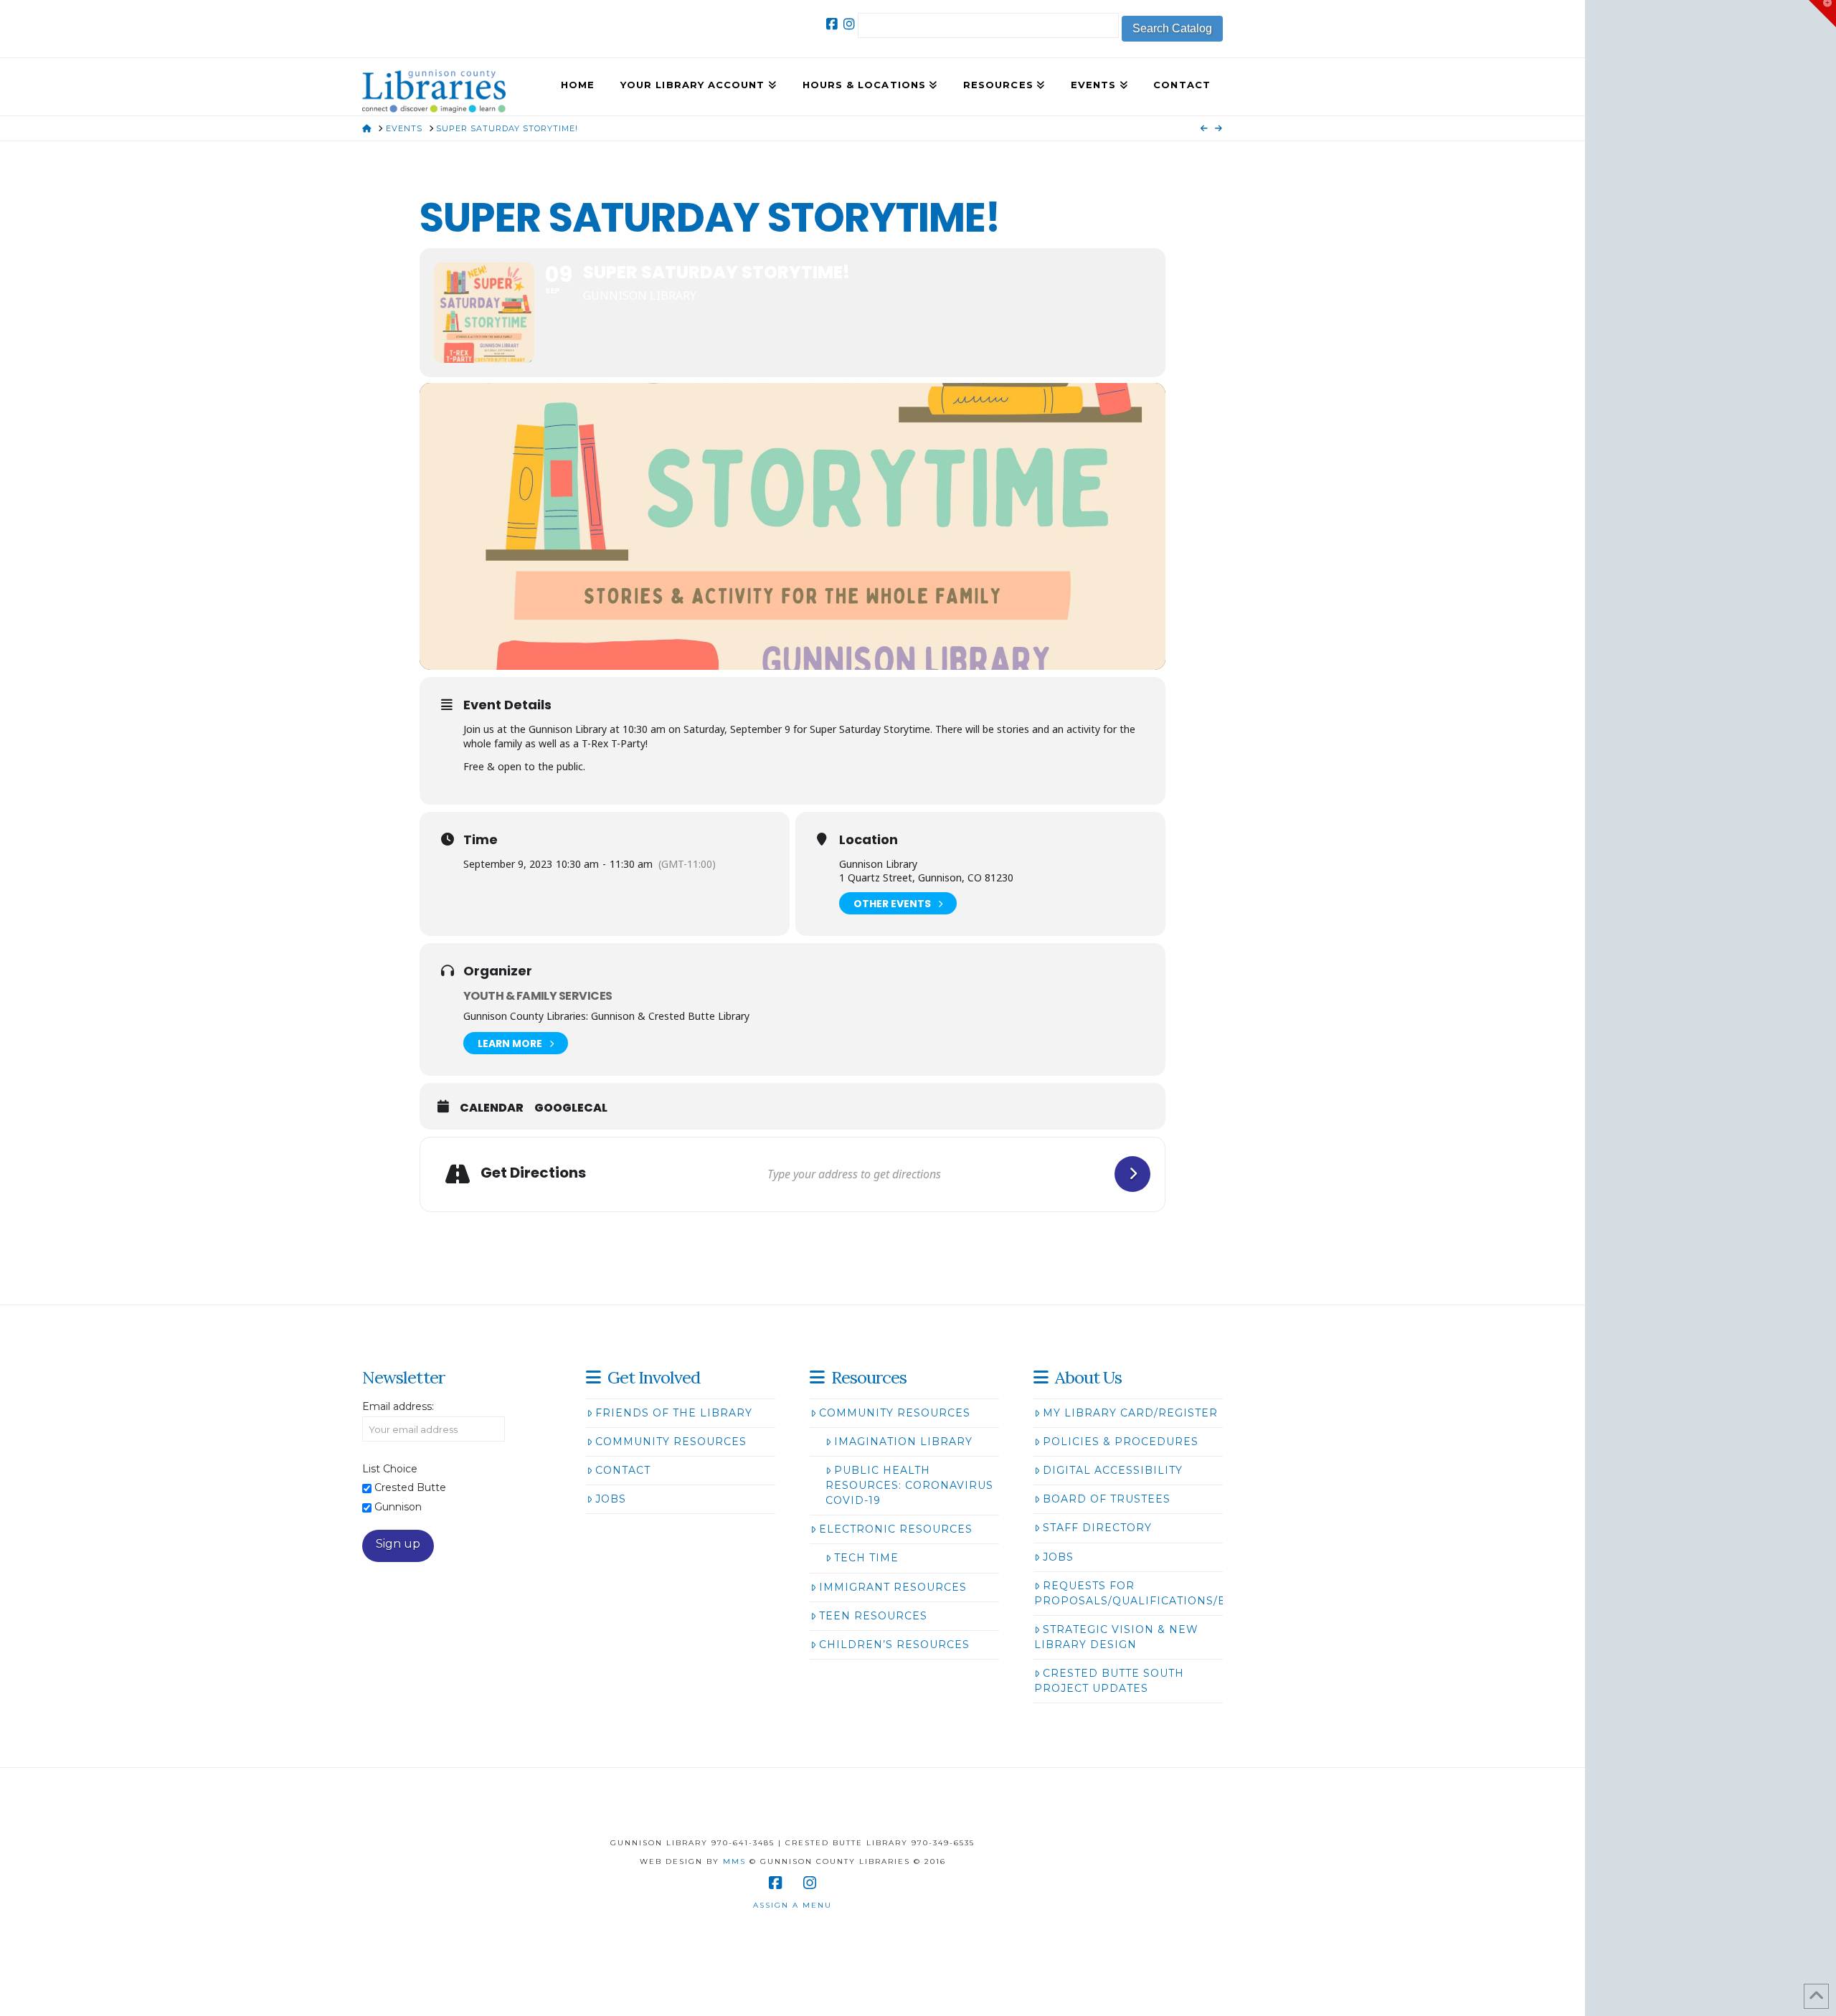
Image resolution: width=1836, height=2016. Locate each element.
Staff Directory (1097, 1528)
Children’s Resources (894, 1644)
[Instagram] (849, 24)
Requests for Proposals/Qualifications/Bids (1141, 1593)
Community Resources (671, 1442)
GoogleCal (571, 1108)
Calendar (492, 1108)
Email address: (398, 1406)
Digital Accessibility (1113, 1470)
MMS (734, 1861)
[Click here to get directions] (1132, 1174)
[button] (1822, 14)
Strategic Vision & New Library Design (1116, 1637)
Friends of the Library (674, 1413)
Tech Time (866, 1558)
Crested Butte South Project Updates (1109, 1681)
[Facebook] (832, 24)
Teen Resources (873, 1616)
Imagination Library (903, 1442)
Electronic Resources (896, 1529)
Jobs (611, 1499)
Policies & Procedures (1121, 1442)
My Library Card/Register (1130, 1413)
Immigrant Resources (893, 1587)
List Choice (390, 1469)
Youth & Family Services (538, 996)
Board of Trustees (1107, 1499)
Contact (623, 1470)
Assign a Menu (792, 1905)
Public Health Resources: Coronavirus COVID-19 (909, 1485)
